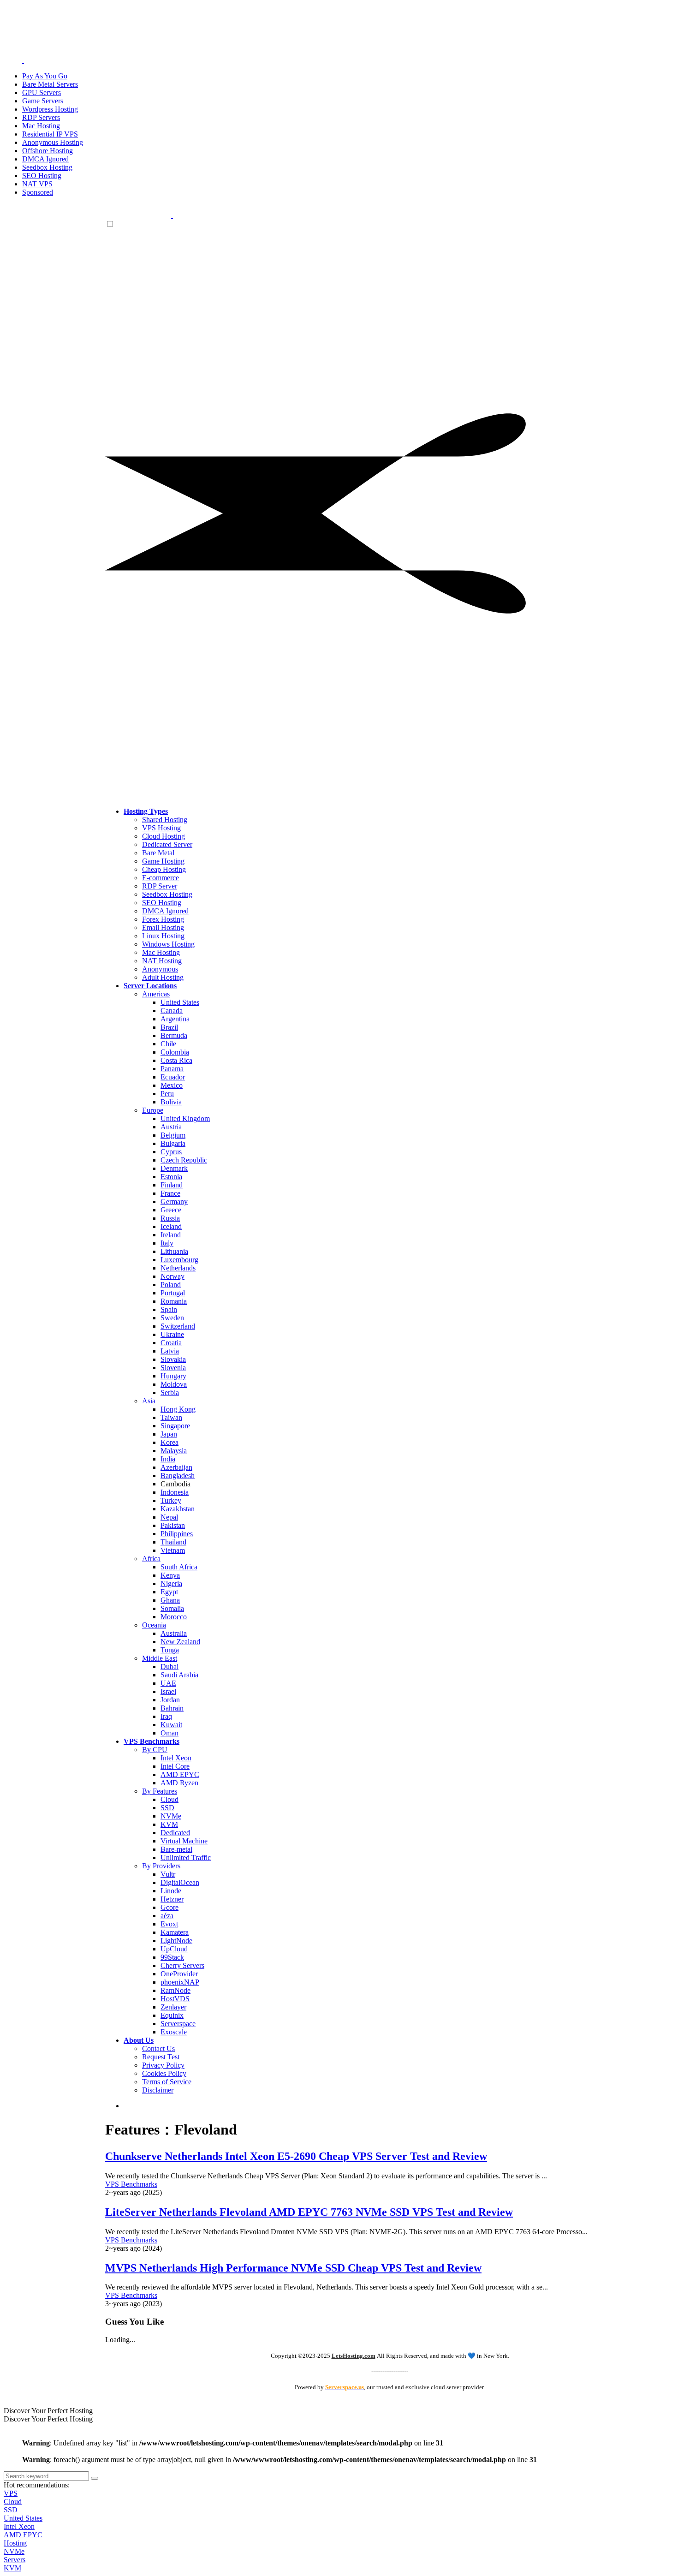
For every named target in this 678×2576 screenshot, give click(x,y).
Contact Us (158, 2048)
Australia (174, 1633)
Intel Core (175, 1766)
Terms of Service (167, 2082)
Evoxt (169, 1924)
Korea (169, 1442)
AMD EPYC (180, 1774)
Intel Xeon (176, 1758)
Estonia (171, 1177)
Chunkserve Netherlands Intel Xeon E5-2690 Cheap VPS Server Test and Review (296, 2156)
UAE (168, 1683)
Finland (172, 1185)
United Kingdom (185, 1118)
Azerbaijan (176, 1467)
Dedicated (175, 1833)
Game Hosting (163, 861)
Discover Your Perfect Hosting (48, 2411)
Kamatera (175, 1932)
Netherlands (178, 1268)
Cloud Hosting (164, 836)
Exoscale (174, 2032)
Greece (171, 1210)
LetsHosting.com (354, 2356)
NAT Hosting (162, 961)
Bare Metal (158, 853)
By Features (160, 1791)
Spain (169, 1309)
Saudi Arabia (179, 1675)
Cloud (169, 1799)
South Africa (179, 1567)
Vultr (168, 1874)
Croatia (171, 1343)
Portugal (173, 1293)
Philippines (177, 1534)
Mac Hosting (161, 952)
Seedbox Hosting (167, 894)
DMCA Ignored (165, 911)
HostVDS (175, 1999)
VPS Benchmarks (131, 2184)
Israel (168, 1691)
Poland (171, 1285)
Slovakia (173, 1359)
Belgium (173, 1135)
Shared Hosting (165, 820)
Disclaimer (158, 2090)
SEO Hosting (162, 903)
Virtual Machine (184, 1841)
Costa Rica (176, 1060)
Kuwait (171, 1725)
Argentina (175, 1019)
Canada (172, 1011)
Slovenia (173, 1368)
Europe (153, 1110)
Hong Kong (178, 1409)
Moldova (174, 1384)
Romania (174, 1301)
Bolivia (171, 1102)
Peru (167, 1094)
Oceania (154, 1625)
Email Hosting (163, 927)
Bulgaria (173, 1143)
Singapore (175, 1426)
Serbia (170, 1392)
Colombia (175, 1052)
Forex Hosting (163, 919)
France (170, 1193)
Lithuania (174, 1251)
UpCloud (174, 1949)
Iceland (171, 1226)
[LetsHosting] (172, 215)
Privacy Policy (163, 2065)
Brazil (169, 1027)
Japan (169, 1434)
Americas (156, 994)
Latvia (170, 1351)
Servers (15, 2560)
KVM (169, 1824)
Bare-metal (176, 1849)
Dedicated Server (167, 844)
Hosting (15, 2543)
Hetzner (172, 1899)
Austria (171, 1127)
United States (180, 1002)
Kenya (170, 1575)
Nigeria (171, 1583)
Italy (167, 1243)
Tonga (170, 1650)
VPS (11, 2493)
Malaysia (174, 1451)
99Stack (172, 1957)
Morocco (174, 1617)
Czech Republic (184, 1160)
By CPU (155, 1750)
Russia (170, 1218)
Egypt (169, 1592)
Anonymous (160, 969)
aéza (167, 1916)
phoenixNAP (180, 1982)
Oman (169, 1733)
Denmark (174, 1168)
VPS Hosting (161, 828)
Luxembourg (179, 1260)
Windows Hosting (168, 944)
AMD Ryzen (179, 1783)
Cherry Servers (182, 1965)
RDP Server (160, 886)
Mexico (172, 1085)
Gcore (169, 1907)
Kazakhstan (178, 1509)
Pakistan (173, 1525)
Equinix (172, 2015)
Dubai (169, 1667)
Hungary (173, 1376)
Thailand (173, 1542)
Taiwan (171, 1417)
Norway (172, 1276)
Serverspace (178, 2024)
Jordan (170, 1700)
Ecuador (173, 1077)
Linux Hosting (163, 936)
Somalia (172, 1608)
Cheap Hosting (164, 869)
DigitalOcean (180, 1882)
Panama (172, 1069)
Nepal (169, 1517)
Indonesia (175, 1492)
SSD (167, 1808)
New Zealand (180, 1642)
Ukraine (172, 1334)
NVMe (171, 1816)
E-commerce (161, 878)
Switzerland (178, 1326)
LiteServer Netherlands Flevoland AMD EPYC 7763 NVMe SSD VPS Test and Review (309, 2212)
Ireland (171, 1235)
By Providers (161, 1866)
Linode (171, 1891)
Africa (151, 1559)
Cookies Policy (164, 2073)
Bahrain (172, 1708)
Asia (149, 1401)
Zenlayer (173, 2007)
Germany (174, 1202)
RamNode (175, 1990)
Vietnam (173, 1550)
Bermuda (174, 1035)
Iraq (166, 1716)
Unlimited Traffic (186, 1857)
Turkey (171, 1500)
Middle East (160, 1658)
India (168, 1459)
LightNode (176, 1941)
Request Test (161, 2057)
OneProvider (179, 1974)
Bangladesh (178, 1476)
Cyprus (171, 1152)
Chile (168, 1044)
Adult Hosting (163, 977)
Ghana (170, 1600)
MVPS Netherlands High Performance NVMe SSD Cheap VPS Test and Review (293, 2268)
